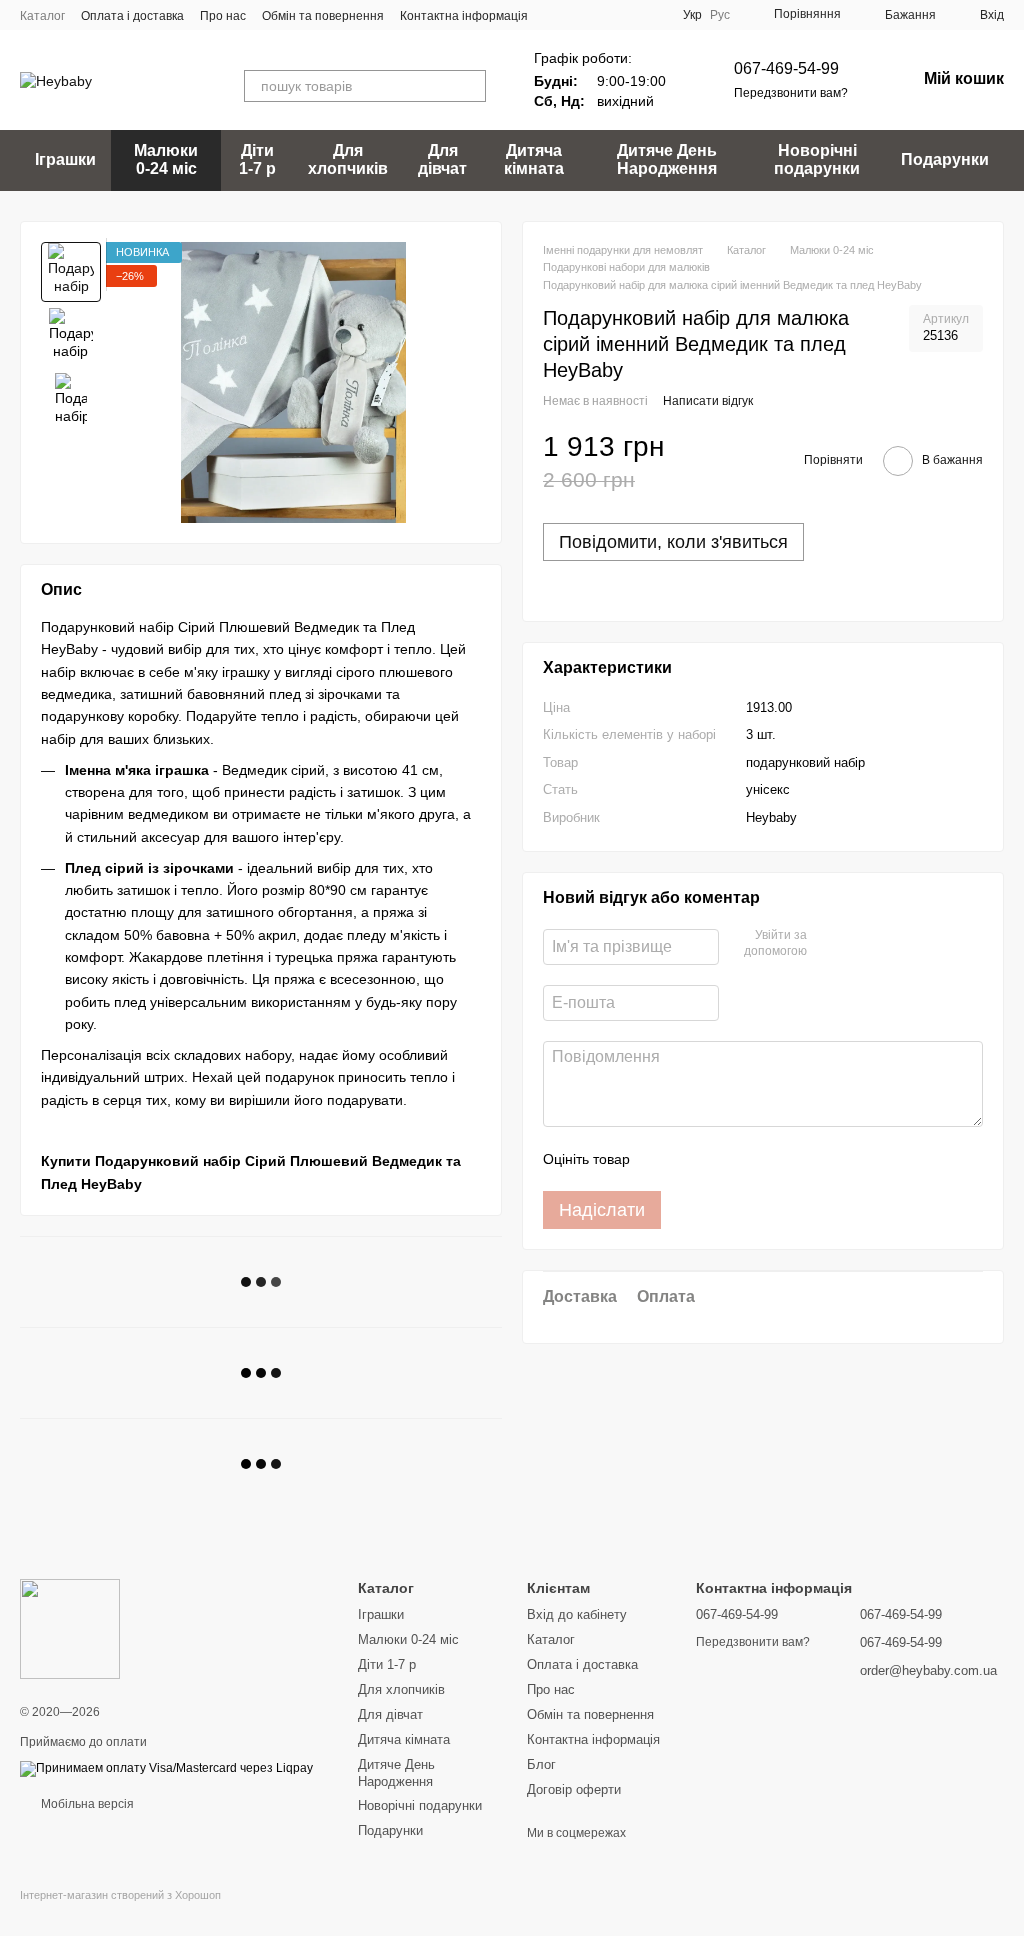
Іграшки (65, 159)
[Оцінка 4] (759, 1159)
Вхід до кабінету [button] (577, 1614)
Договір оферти (574, 1789)
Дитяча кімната (534, 159)
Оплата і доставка (132, 16)
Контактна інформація (464, 16)
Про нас (223, 16)
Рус (720, 15)
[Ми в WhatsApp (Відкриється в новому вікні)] (651, 15)
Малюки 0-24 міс (166, 159)
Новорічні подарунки (817, 159)
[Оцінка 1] (663, 1159)
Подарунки (945, 159)
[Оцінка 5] (791, 1159)
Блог (541, 1764)
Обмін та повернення (323, 16)
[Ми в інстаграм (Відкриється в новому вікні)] (627, 15)
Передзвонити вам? (791, 93)
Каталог (42, 16)
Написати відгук (708, 401)
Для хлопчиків (348, 159)
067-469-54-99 (786, 68)
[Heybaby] (70, 1628)
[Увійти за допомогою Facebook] (829, 944)
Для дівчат (442, 159)
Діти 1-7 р (257, 159)
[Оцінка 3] (727, 1159)
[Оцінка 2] (695, 1159)
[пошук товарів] (470, 86)
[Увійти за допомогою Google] (861, 944)
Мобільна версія (86, 1804)
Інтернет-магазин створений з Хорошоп (120, 1895)
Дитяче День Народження (667, 159)
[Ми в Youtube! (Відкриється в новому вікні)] (603, 15)
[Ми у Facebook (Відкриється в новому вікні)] (579, 15)
